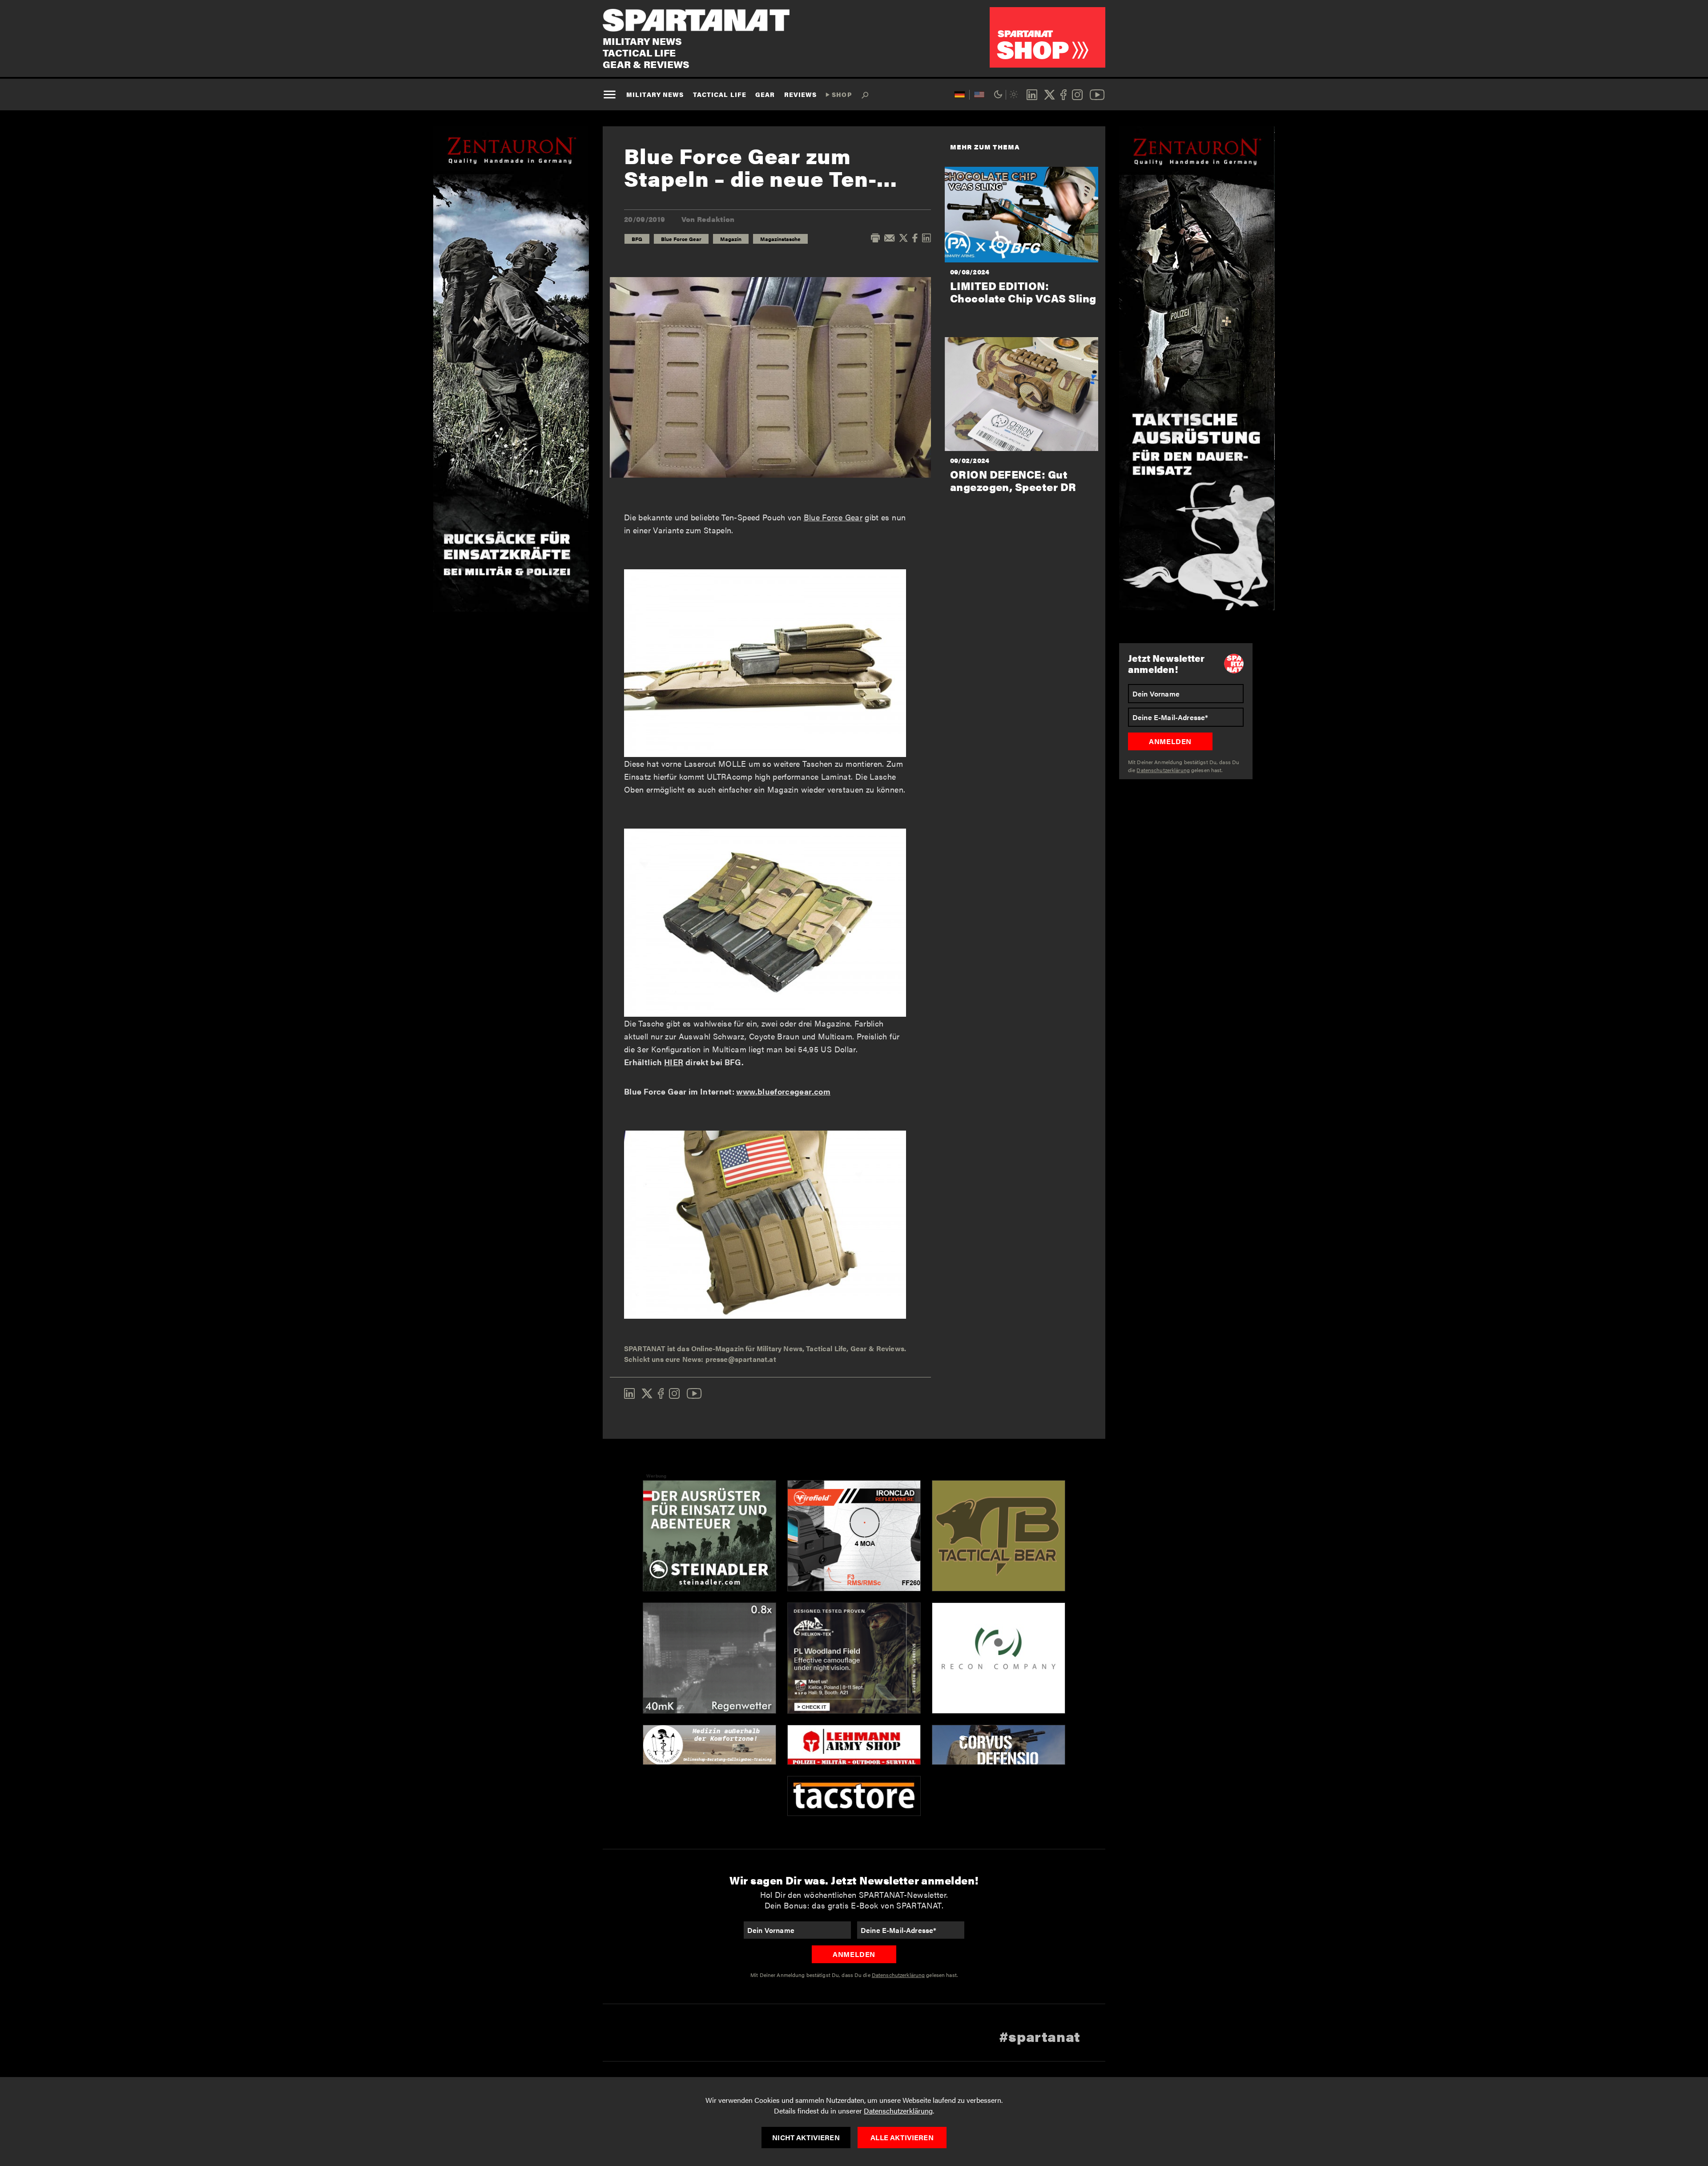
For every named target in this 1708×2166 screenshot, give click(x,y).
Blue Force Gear (681, 239)
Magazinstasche (780, 239)
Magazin (731, 239)
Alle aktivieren (902, 2137)
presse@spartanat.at (741, 1359)
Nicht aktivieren (806, 2137)
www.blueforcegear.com (783, 1091)
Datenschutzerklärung (898, 2111)
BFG (637, 239)
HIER (674, 1062)
